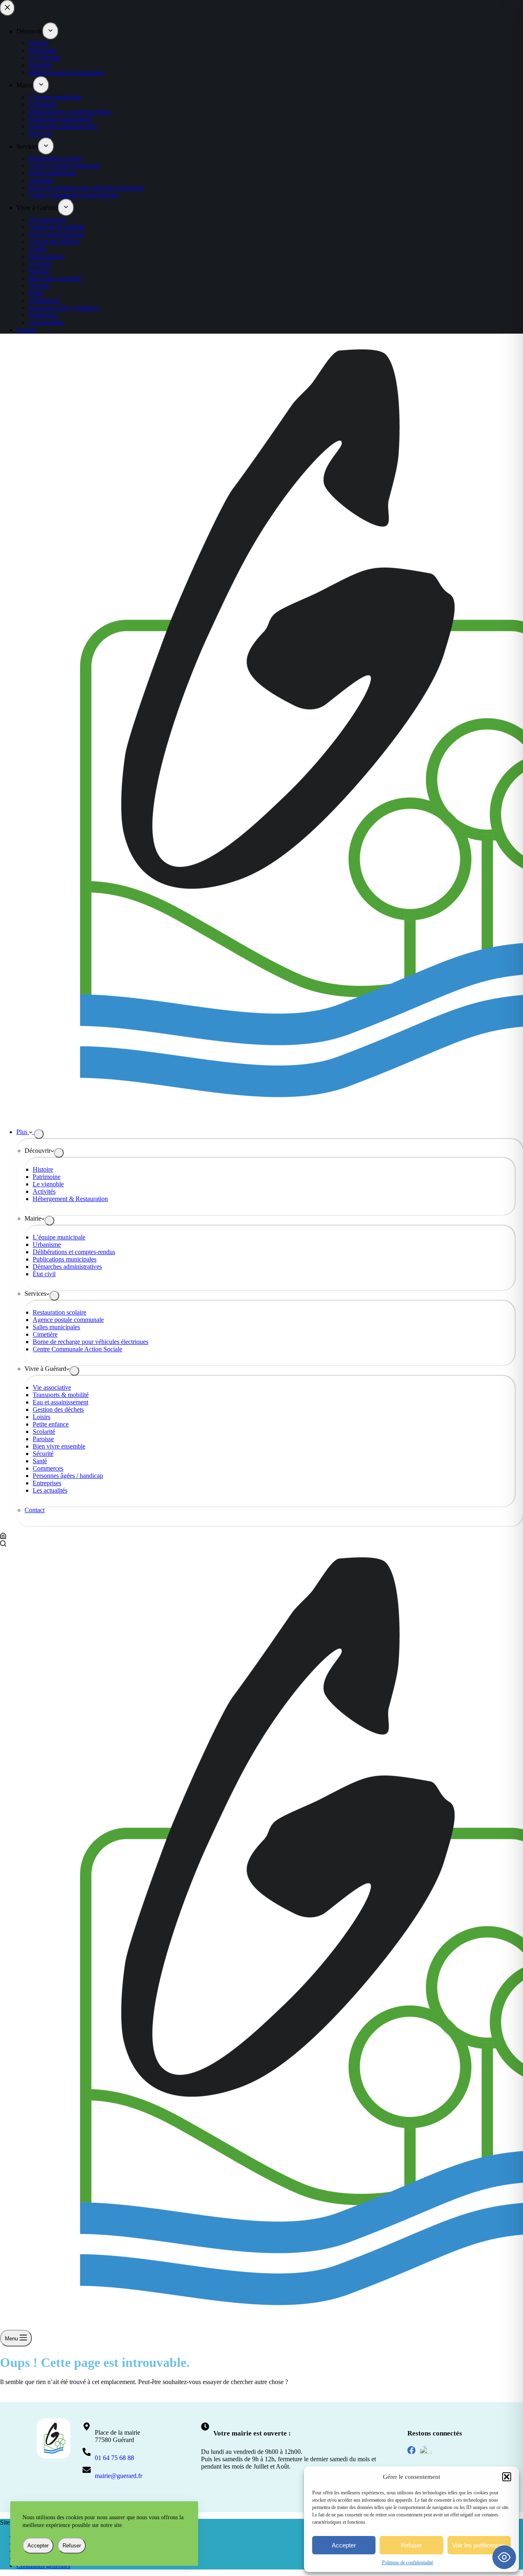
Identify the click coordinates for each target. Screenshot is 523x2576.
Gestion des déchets (58, 1409)
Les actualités (50, 1490)
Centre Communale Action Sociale (77, 1349)
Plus (23, 1132)
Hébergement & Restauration (70, 1199)
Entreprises (47, 1483)
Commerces (48, 1468)
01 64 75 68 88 (114, 2458)
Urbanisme (47, 1245)
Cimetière (45, 1334)
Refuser (411, 2545)
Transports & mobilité (61, 1395)
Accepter (344, 2545)
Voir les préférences (479, 2545)
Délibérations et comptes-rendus (74, 1252)
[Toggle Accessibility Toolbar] (504, 2557)
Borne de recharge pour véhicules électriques (91, 1342)
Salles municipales (56, 1327)
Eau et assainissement (60, 1402)
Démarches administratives (67, 1267)
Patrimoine (47, 1177)
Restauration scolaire (59, 1312)
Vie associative (52, 1387)
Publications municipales (65, 1259)
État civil (44, 1274)
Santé (40, 1461)
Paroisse (43, 1439)
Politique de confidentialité (408, 2563)
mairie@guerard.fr (118, 2476)
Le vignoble (48, 1184)
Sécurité (43, 1454)
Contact (35, 1510)
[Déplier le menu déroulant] (39, 1134)
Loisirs (41, 1417)
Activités (44, 1191)
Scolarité (44, 1432)
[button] (507, 2477)
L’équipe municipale (59, 1237)
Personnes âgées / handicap (68, 1476)
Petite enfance (51, 1424)
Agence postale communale (68, 1320)
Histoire (43, 1169)
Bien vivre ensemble (59, 1446)
